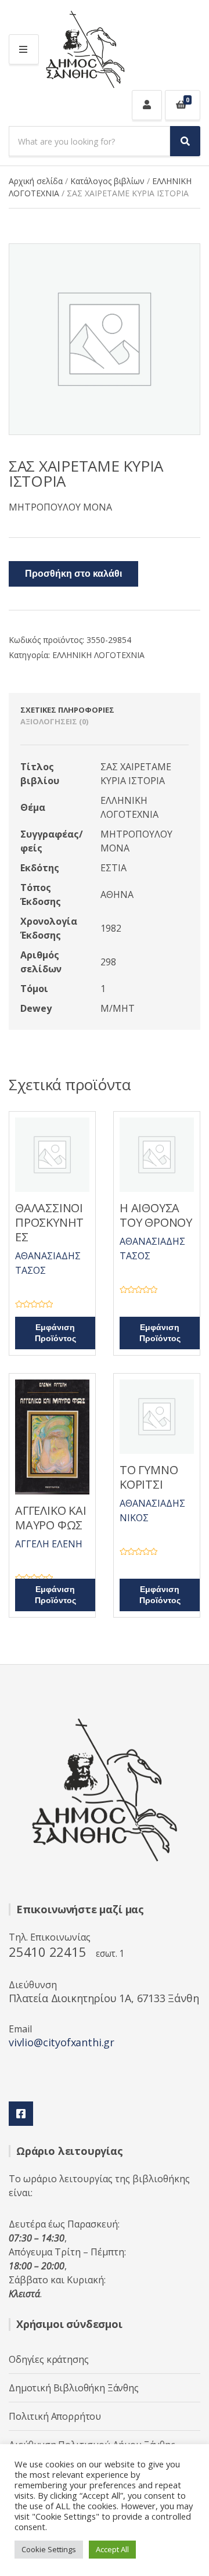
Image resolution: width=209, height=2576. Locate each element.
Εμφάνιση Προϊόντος (55, 1333)
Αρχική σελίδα (36, 181)
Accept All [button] (112, 2549)
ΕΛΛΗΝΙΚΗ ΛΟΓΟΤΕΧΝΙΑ (98, 655)
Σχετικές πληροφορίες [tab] (67, 710)
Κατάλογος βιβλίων (107, 181)
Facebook (21, 2114)
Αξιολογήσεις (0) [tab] (54, 721)
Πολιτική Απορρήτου (55, 2416)
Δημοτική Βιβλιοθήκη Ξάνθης (74, 2388)
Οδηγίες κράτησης (48, 2359)
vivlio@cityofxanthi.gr (62, 2042)
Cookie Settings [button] (49, 2549)
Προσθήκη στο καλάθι (73, 574)
